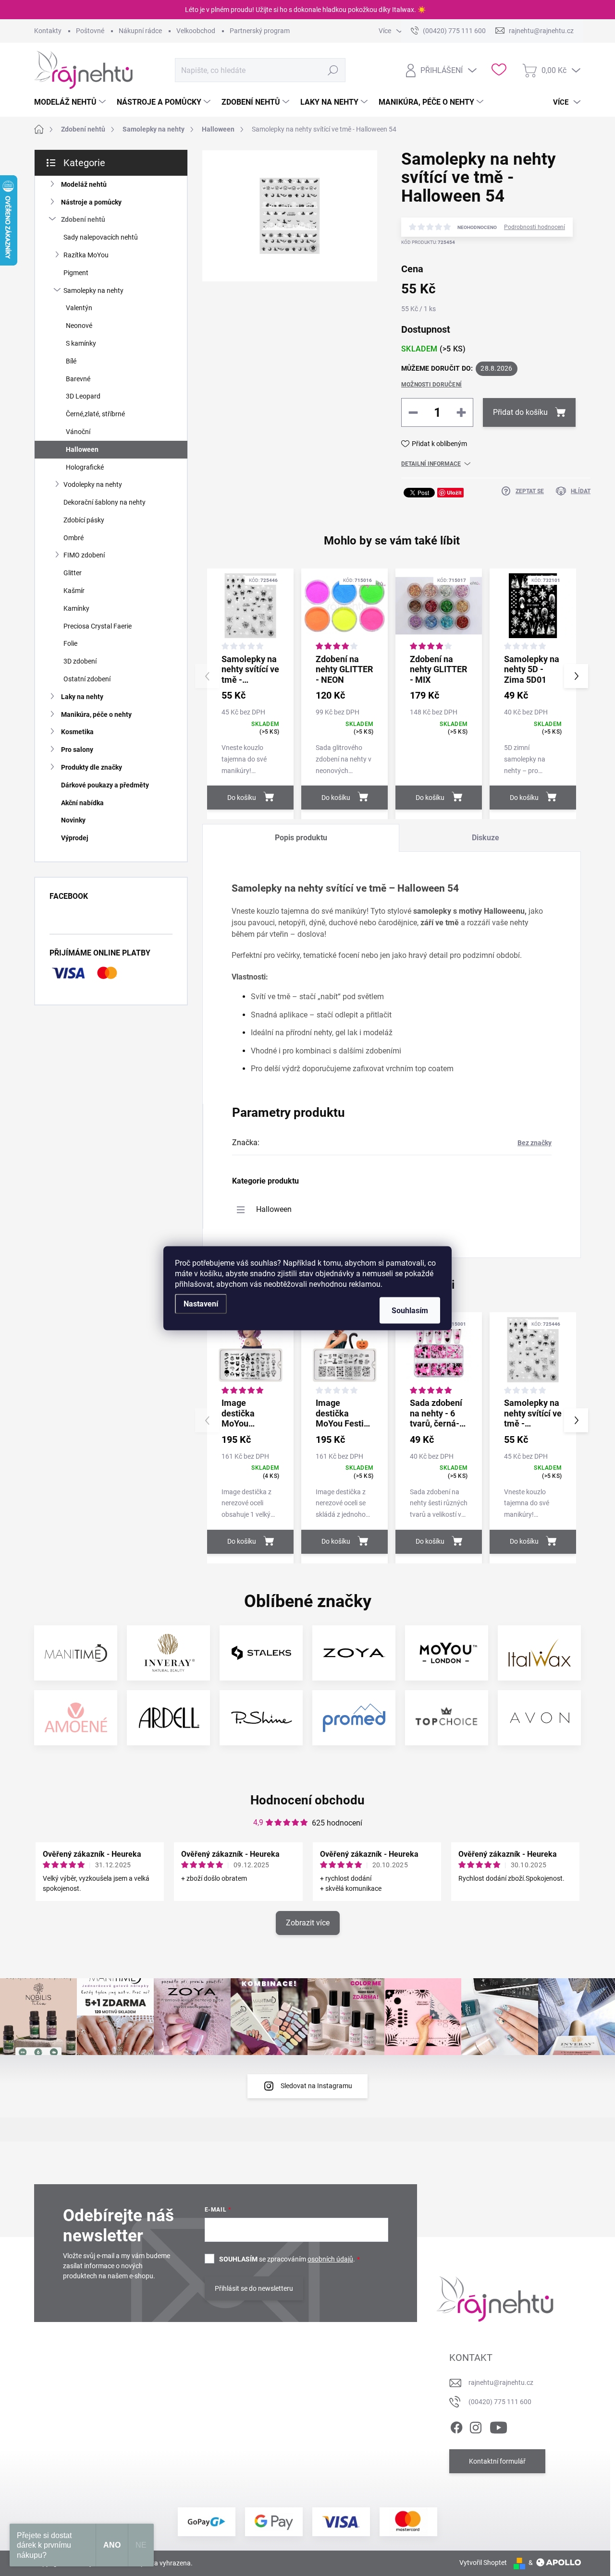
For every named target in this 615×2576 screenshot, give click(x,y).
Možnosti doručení (431, 385)
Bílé (71, 361)
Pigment (76, 273)
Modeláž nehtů (84, 184)
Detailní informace (431, 464)
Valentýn (79, 308)
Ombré (74, 538)
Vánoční (78, 432)
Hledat (333, 70)
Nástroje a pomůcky (91, 202)
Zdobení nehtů (83, 219)
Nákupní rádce (140, 31)
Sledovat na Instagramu (316, 2086)
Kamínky (76, 608)
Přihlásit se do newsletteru (254, 2288)
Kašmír (74, 591)
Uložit (454, 492)
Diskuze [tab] (486, 838)
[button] (576, 676)
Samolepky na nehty (93, 290)
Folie (70, 643)
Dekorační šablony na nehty (105, 502)
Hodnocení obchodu (307, 1800)
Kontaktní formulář (497, 2461)
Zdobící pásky (84, 520)
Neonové (79, 326)
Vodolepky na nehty (93, 484)
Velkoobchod (196, 31)
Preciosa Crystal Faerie (98, 626)
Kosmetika (77, 732)
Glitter (73, 573)
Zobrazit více (308, 1923)
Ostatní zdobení (87, 679)
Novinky (73, 820)
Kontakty (48, 31)
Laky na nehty (82, 697)
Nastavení (201, 1303)
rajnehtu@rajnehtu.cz (501, 2382)
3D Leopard (83, 396)
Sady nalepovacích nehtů (101, 237)
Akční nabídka (82, 803)
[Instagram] (476, 2426)
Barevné (78, 379)
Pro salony (77, 750)
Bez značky (535, 1143)
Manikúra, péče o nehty (96, 714)
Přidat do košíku (520, 412)
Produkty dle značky (92, 767)
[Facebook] (456, 2426)
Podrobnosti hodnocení (535, 227)
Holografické (85, 467)
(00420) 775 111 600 (500, 2402)
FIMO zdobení (84, 555)
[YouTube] (498, 2426)
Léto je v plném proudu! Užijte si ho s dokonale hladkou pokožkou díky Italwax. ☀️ (305, 10)
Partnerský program (260, 31)
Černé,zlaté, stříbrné (95, 414)
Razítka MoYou (86, 255)
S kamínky (81, 343)
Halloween (82, 449)
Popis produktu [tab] (301, 838)
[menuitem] (71, 102)
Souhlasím (410, 1310)
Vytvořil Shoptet (483, 2563)
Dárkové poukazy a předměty (105, 785)
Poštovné (90, 31)
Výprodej (75, 838)
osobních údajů (330, 2259)
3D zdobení (80, 661)
